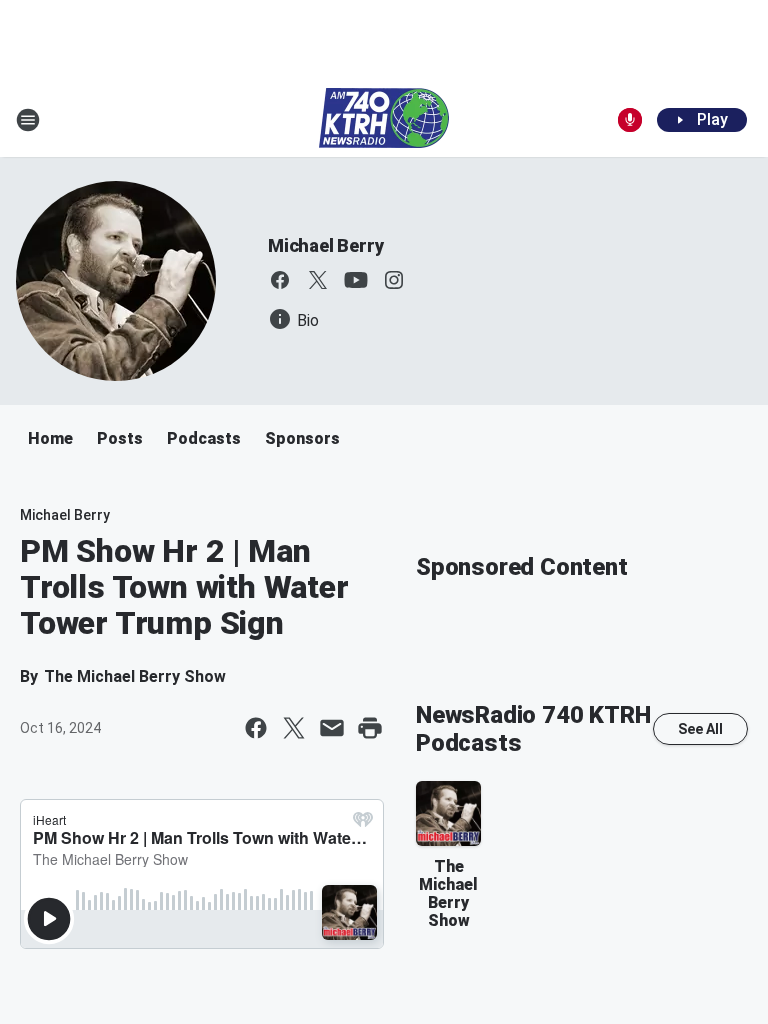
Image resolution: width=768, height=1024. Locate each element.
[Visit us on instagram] (394, 280)
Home (50, 438)
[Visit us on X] (318, 280)
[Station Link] (384, 120)
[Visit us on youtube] (356, 280)
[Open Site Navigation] (28, 120)
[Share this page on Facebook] (256, 728)
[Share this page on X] (294, 728)
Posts (120, 438)
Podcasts (204, 438)
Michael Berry (325, 245)
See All (700, 729)
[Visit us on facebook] (280, 280)
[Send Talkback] (630, 120)
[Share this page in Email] (332, 728)
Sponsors (302, 438)
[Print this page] (370, 728)
